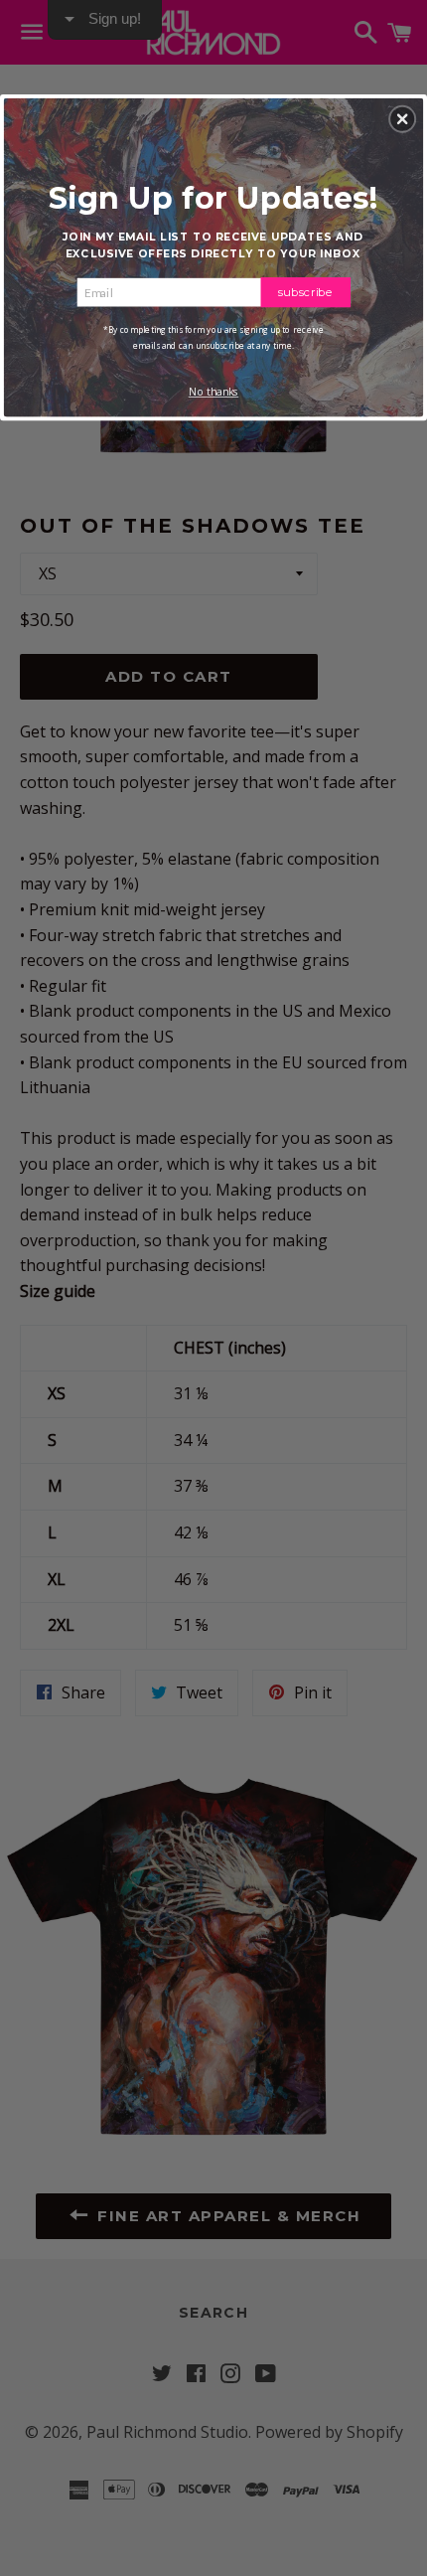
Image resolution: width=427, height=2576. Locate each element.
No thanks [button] (214, 392)
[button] (402, 118)
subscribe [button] (306, 291)
